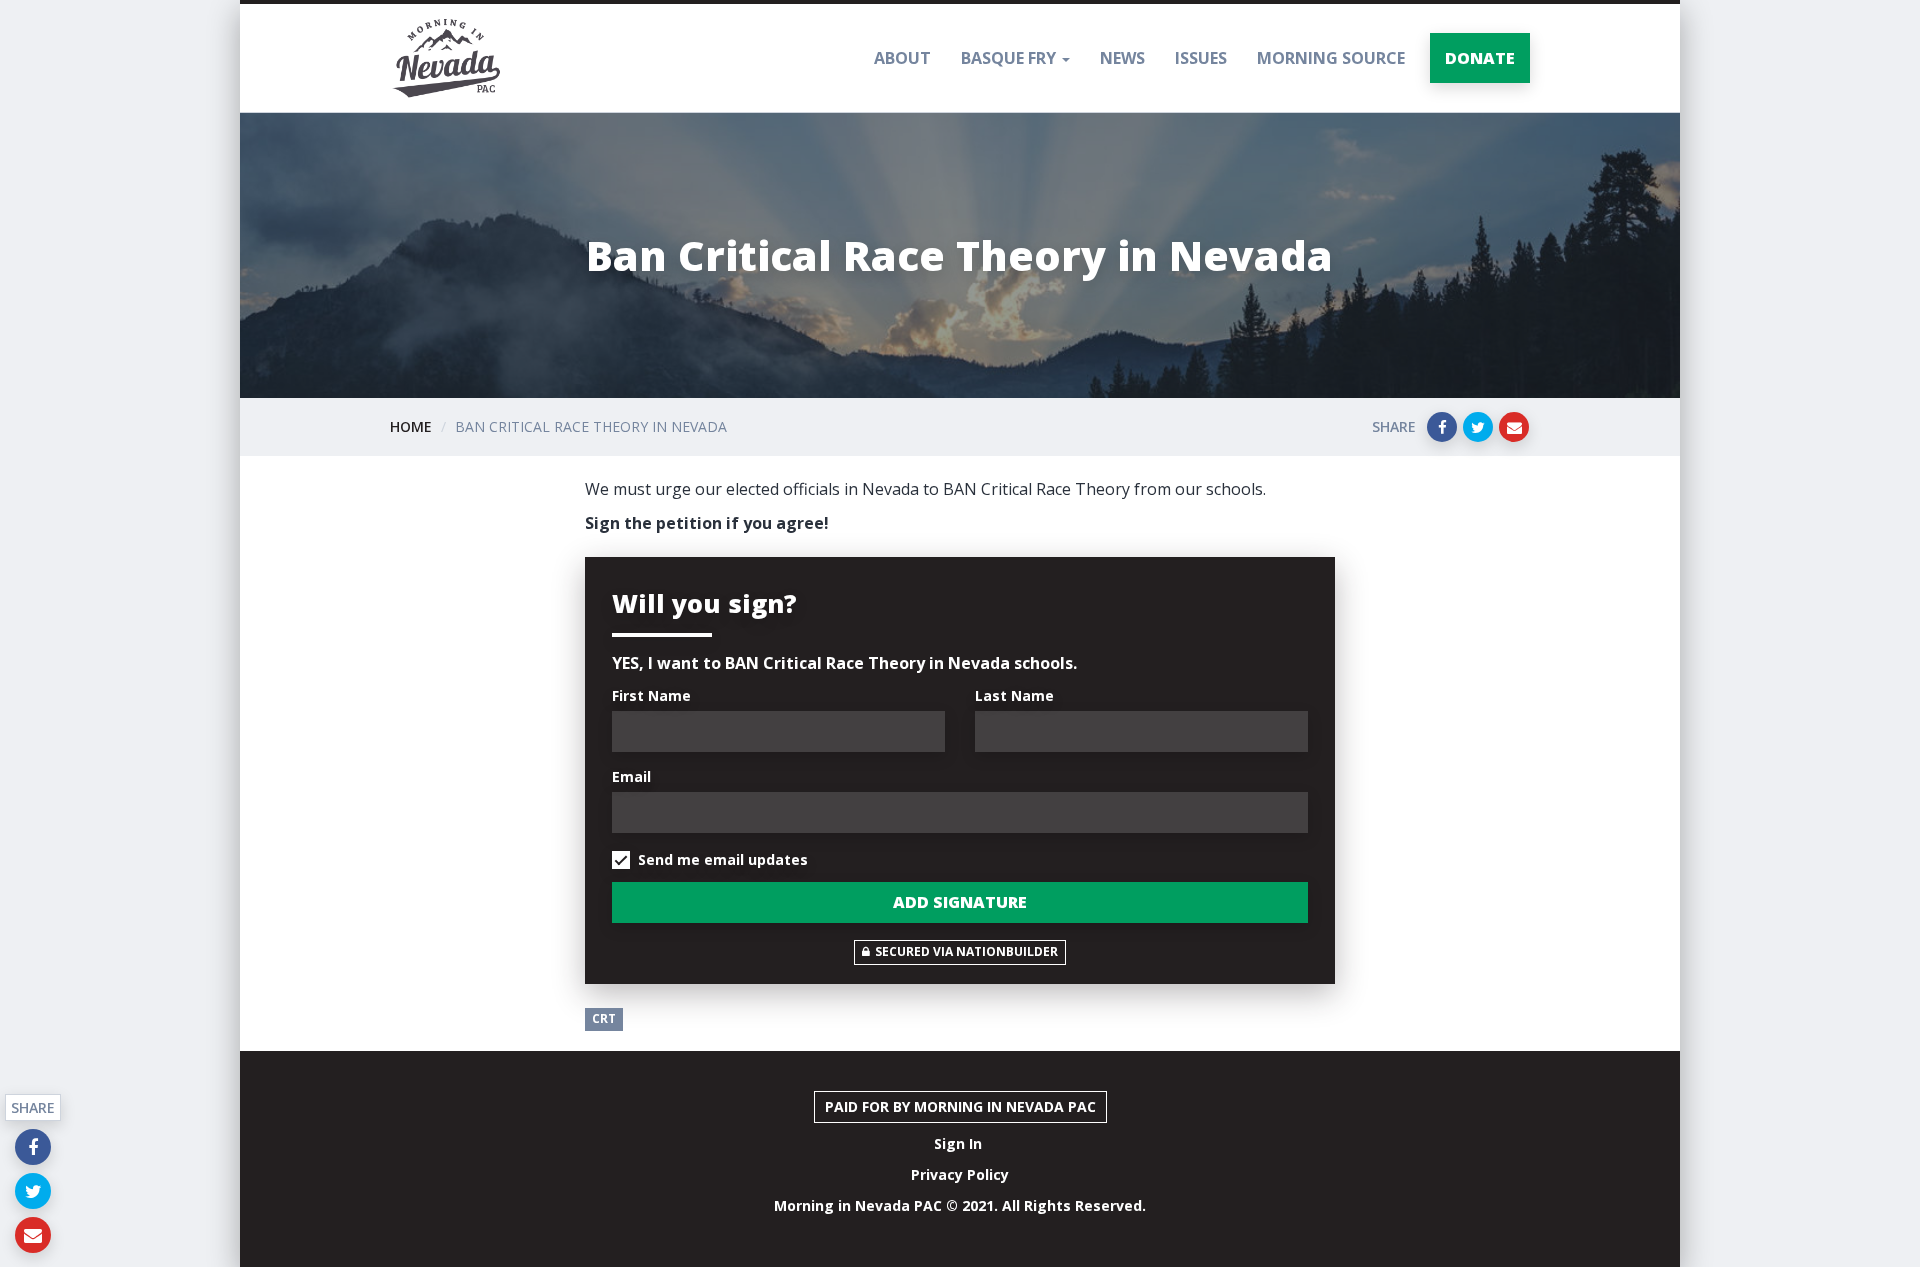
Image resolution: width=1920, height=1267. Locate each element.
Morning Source (1331, 58)
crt (604, 1018)
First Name (651, 695)
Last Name (1014, 695)
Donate (1480, 58)
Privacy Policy (960, 1174)
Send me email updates (723, 859)
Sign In (958, 1143)
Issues (1201, 58)
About (902, 58)
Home (411, 426)
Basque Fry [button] (1010, 58)
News (1122, 58)
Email (631, 776)
